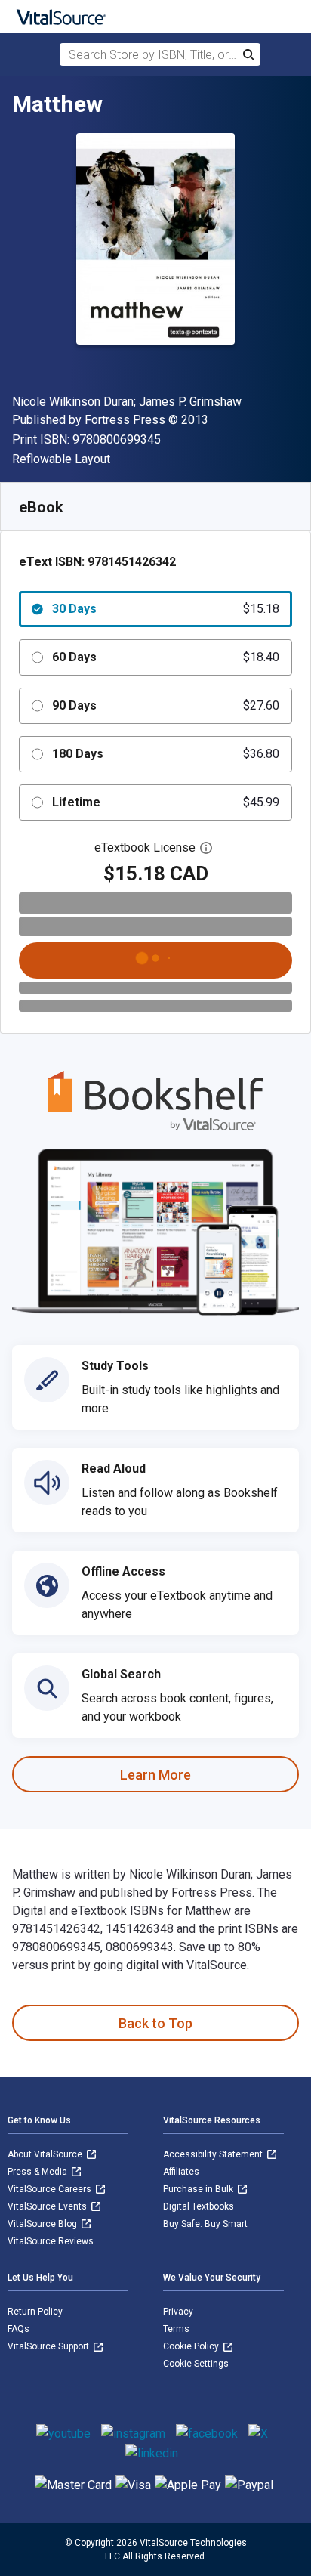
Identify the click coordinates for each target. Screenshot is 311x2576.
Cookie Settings (196, 2364)
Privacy (178, 2312)
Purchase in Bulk (199, 2189)
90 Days (166, 705)
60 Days (166, 657)
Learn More (155, 1775)
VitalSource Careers (51, 2189)
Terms (176, 2329)
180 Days (166, 754)
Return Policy (35, 2312)
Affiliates (181, 2172)
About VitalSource (46, 2154)
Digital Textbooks (199, 2206)
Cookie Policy (192, 2346)
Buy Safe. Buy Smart (205, 2224)
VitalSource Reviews (51, 2241)
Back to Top (155, 2023)
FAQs (18, 2329)
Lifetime (166, 802)
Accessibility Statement (214, 2154)
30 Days (166, 609)
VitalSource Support (49, 2346)
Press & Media (38, 2172)
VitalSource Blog (43, 2224)
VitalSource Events (48, 2206)
